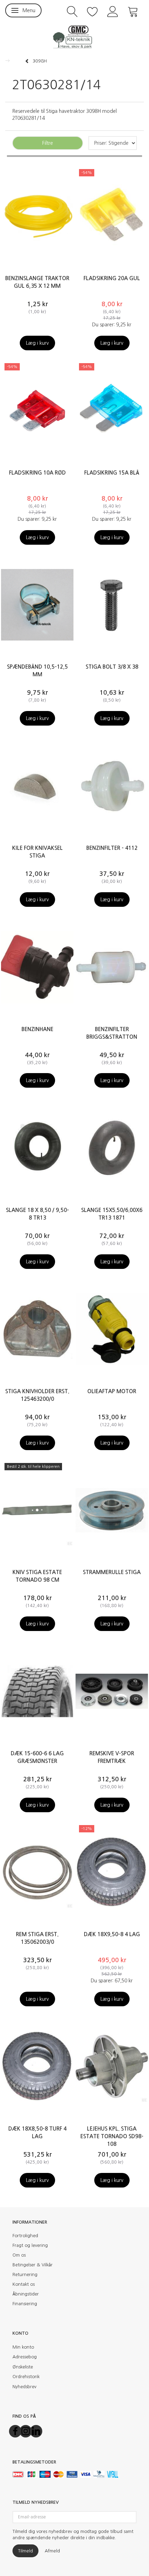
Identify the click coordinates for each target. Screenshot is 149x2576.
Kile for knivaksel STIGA (37, 852)
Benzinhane (37, 1029)
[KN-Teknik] (74, 36)
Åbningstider (26, 2294)
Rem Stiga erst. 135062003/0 (37, 1938)
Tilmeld (25, 2551)
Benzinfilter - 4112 (112, 848)
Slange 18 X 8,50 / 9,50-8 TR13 (37, 1214)
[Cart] (133, 11)
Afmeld (52, 2551)
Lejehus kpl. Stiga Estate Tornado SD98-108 (112, 2136)
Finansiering (25, 2304)
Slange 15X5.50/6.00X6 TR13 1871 (112, 1214)
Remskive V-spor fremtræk (112, 1757)
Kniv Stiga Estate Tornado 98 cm (37, 1576)
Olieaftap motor (112, 1391)
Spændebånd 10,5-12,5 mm (37, 671)
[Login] (113, 11)
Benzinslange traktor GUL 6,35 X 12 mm (37, 282)
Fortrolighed (25, 2236)
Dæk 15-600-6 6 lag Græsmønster (37, 1757)
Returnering (25, 2274)
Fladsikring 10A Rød (37, 473)
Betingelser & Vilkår (33, 2265)
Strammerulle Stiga (112, 1572)
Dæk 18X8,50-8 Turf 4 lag (37, 2132)
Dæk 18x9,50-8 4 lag (112, 1934)
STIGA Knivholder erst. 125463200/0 (37, 1395)
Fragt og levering (30, 2245)
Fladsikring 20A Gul (112, 278)
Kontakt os (24, 2284)
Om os (19, 2255)
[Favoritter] (93, 11)
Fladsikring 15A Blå (112, 473)
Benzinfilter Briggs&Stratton (112, 1033)
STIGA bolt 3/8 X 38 (112, 667)
